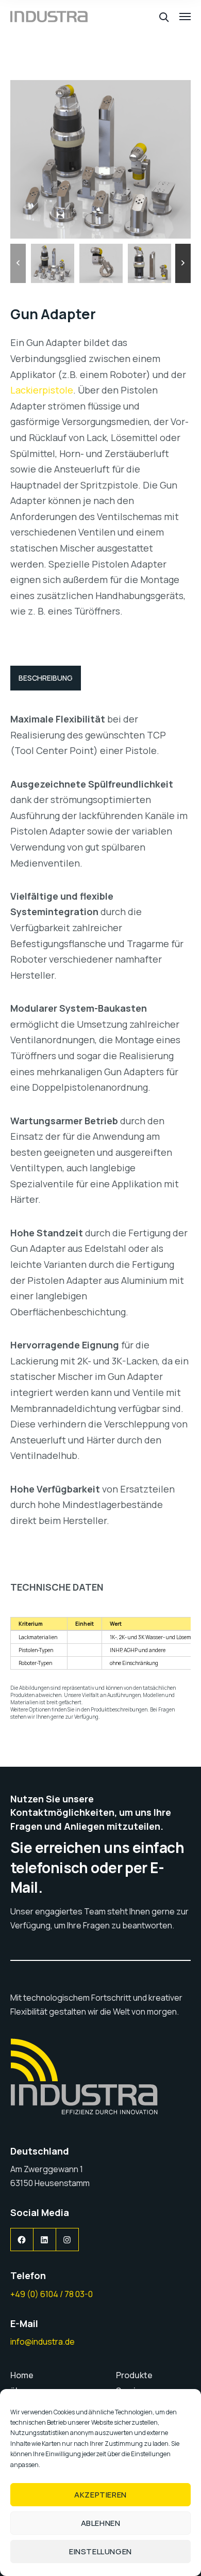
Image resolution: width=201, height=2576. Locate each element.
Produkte (134, 2375)
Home (22, 2375)
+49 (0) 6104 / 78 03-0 (52, 2294)
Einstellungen (100, 2551)
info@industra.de (43, 2342)
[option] (53, 263)
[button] (18, 263)
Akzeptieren (100, 2495)
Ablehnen (101, 2523)
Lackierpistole (42, 390)
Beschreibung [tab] (46, 678)
